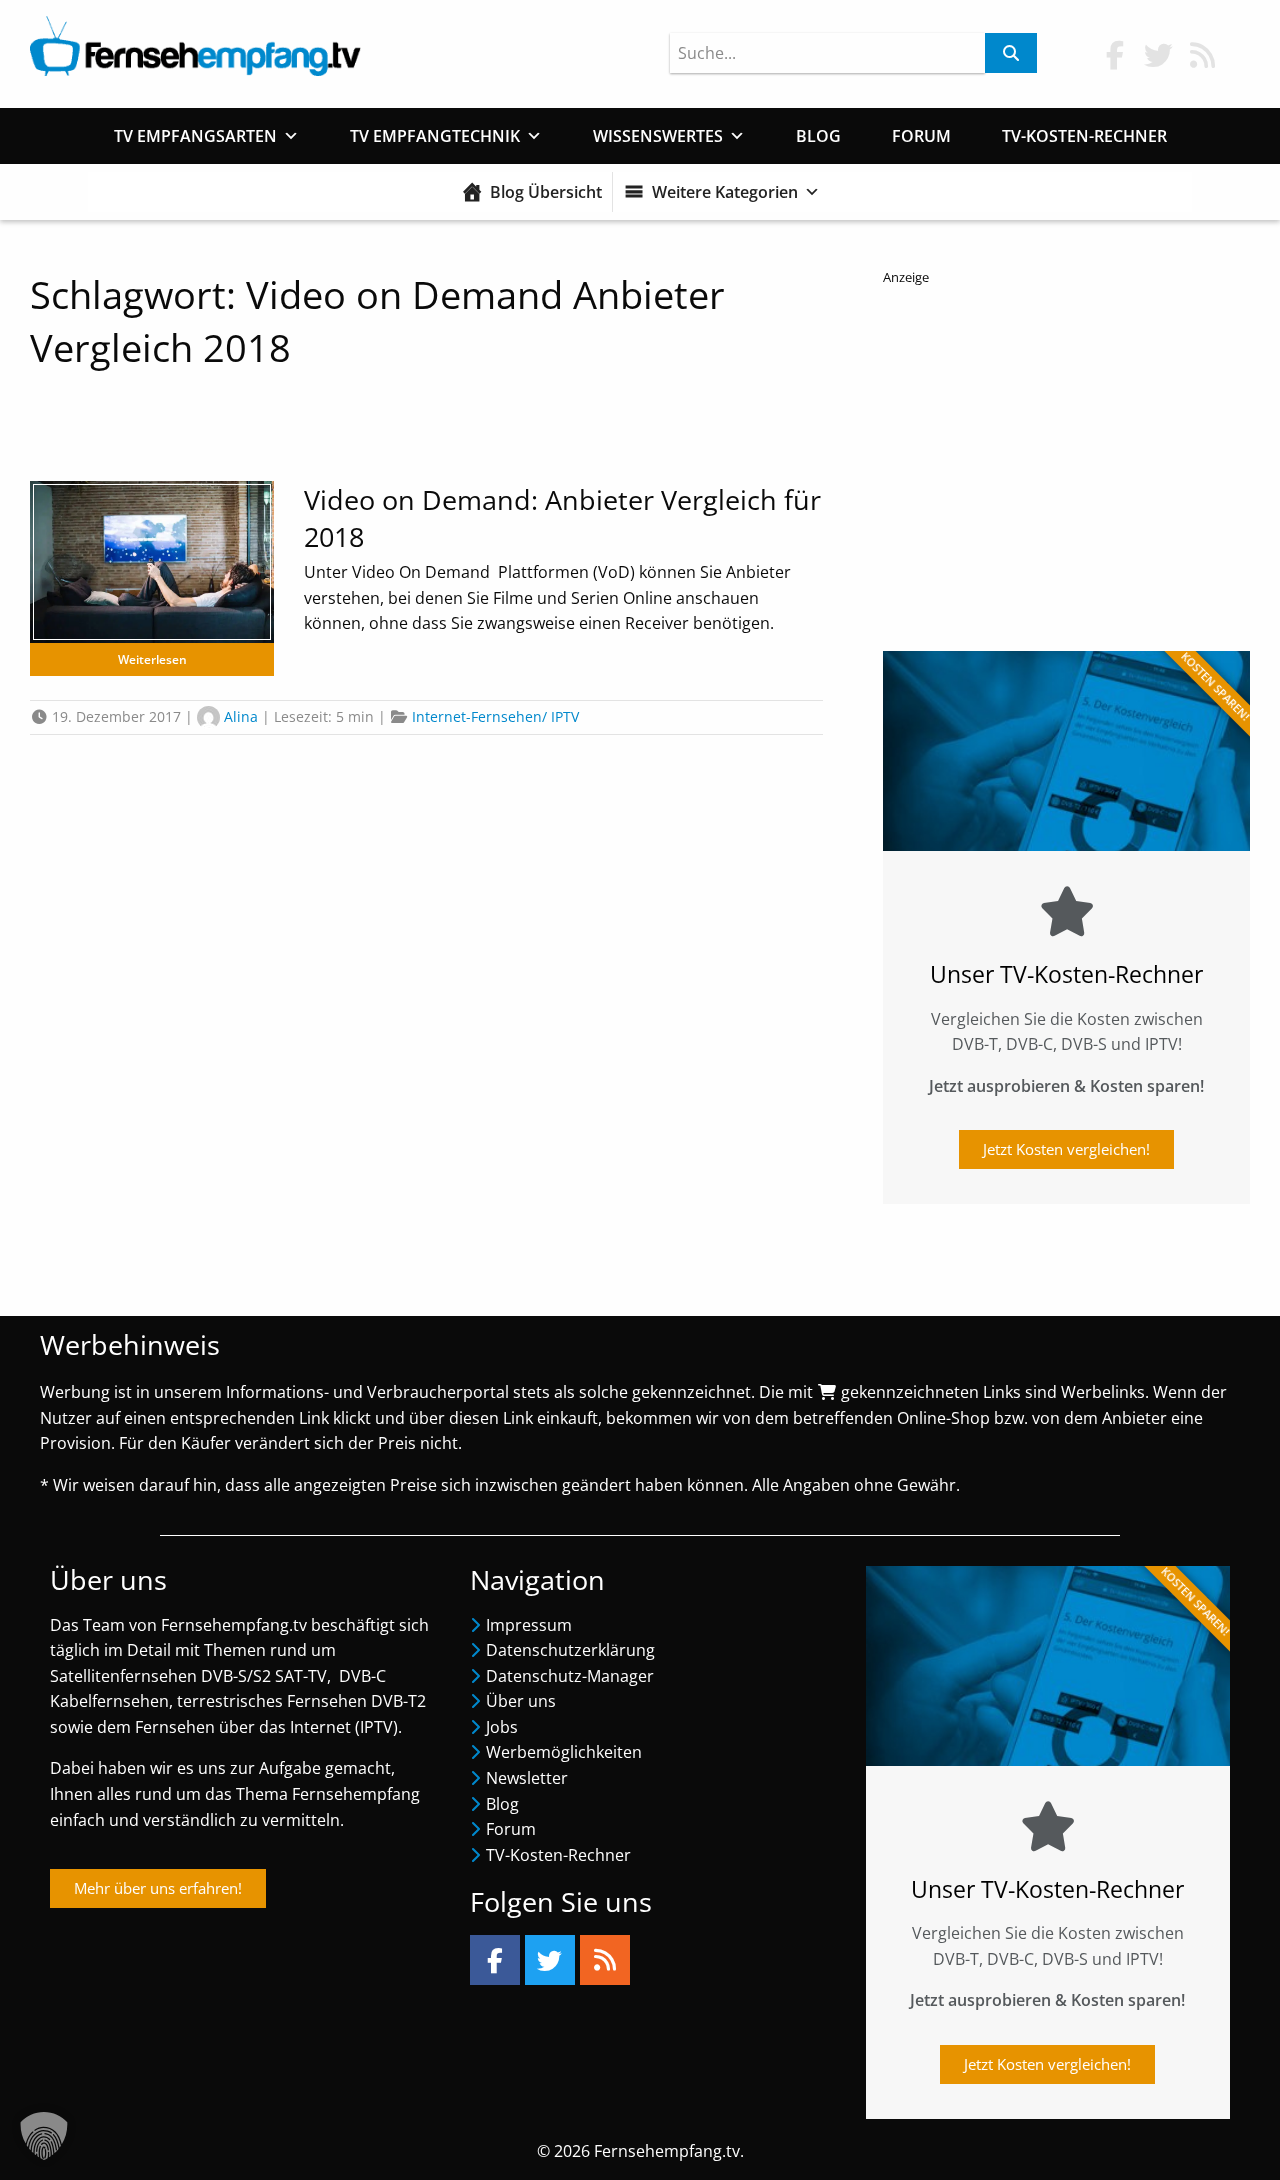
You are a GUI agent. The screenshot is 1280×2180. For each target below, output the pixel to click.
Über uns (521, 1701)
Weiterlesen (152, 659)
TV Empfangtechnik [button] (435, 136)
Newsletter (527, 1778)
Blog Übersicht (546, 192)
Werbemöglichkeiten (564, 1752)
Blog (818, 136)
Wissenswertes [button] (658, 136)
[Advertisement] (1066, 460)
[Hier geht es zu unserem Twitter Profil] (1159, 54)
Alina (241, 716)
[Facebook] (495, 1960)
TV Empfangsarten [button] (195, 136)
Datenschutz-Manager (570, 1676)
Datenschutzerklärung (570, 1650)
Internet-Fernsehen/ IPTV (495, 716)
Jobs (502, 1727)
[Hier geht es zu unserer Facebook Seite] (1115, 54)
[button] (44, 2136)
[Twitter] (550, 1960)
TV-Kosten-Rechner (1084, 136)
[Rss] (605, 1960)
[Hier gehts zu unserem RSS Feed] (1203, 54)
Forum (921, 136)
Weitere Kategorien (725, 192)
